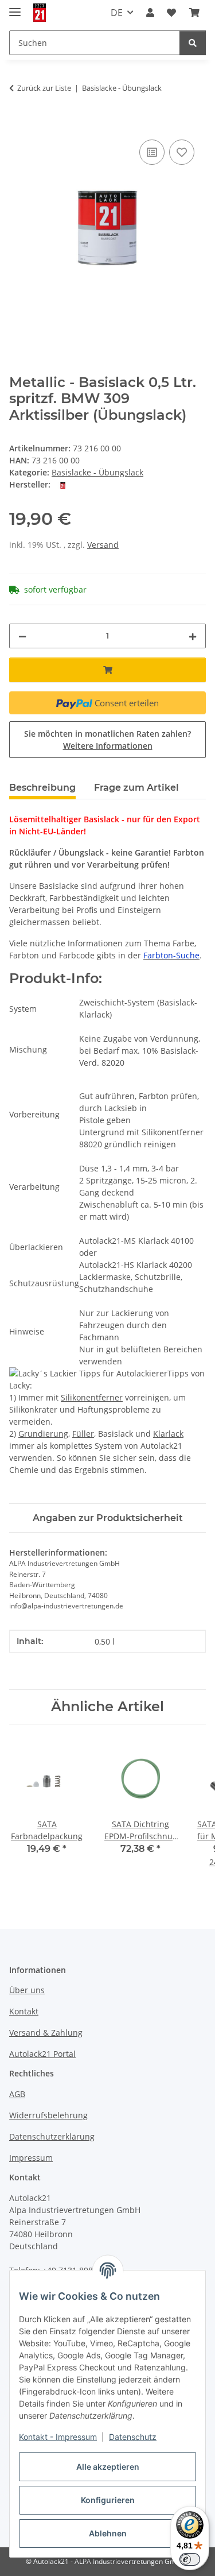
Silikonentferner (92, 1397)
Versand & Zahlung (46, 2032)
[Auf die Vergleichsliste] (152, 152)
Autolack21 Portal (42, 2054)
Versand (103, 545)
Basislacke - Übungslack (97, 472)
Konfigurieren (108, 2500)
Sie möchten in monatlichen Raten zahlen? (107, 740)
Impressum (31, 2158)
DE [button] (117, 13)
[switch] (190, 2559)
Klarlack (168, 1434)
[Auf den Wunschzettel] (182, 152)
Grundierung (43, 1434)
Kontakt (24, 2011)
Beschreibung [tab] (42, 788)
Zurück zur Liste (44, 88)
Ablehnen (108, 2533)
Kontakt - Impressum (58, 2437)
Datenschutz (133, 2437)
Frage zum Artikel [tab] (136, 788)
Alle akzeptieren (108, 2467)
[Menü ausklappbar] (15, 7)
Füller (83, 1434)
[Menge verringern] (22, 636)
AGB (17, 2094)
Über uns (27, 1990)
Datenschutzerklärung (52, 2136)
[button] (150, 13)
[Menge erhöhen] (193, 636)
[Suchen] (193, 43)
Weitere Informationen (108, 746)
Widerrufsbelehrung (48, 2115)
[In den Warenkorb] (18, 124)
